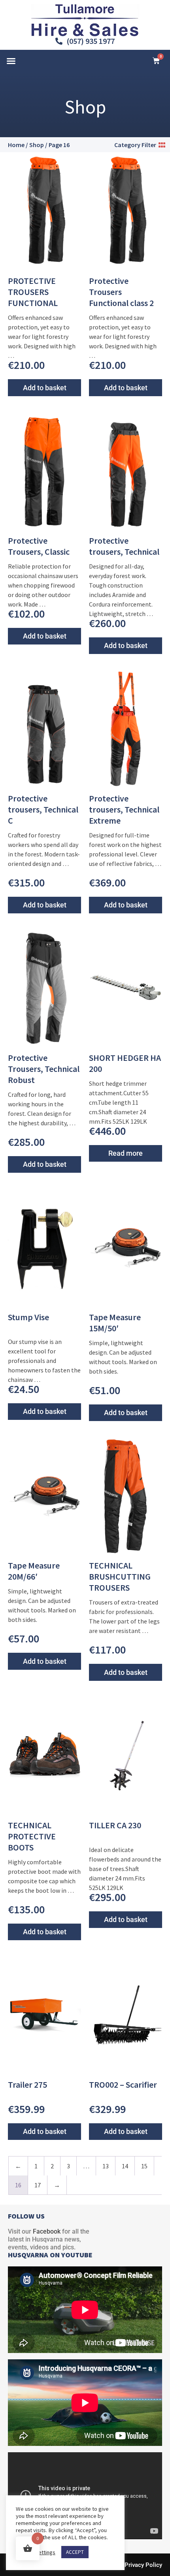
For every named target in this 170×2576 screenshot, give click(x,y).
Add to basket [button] (45, 388)
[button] (11, 61)
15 (144, 2166)
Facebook (47, 2231)
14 (125, 2166)
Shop (37, 145)
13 (106, 2166)
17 (38, 2185)
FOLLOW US (26, 2216)
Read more (126, 1153)
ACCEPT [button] (75, 2552)
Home (16, 145)
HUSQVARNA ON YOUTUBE (50, 2255)
